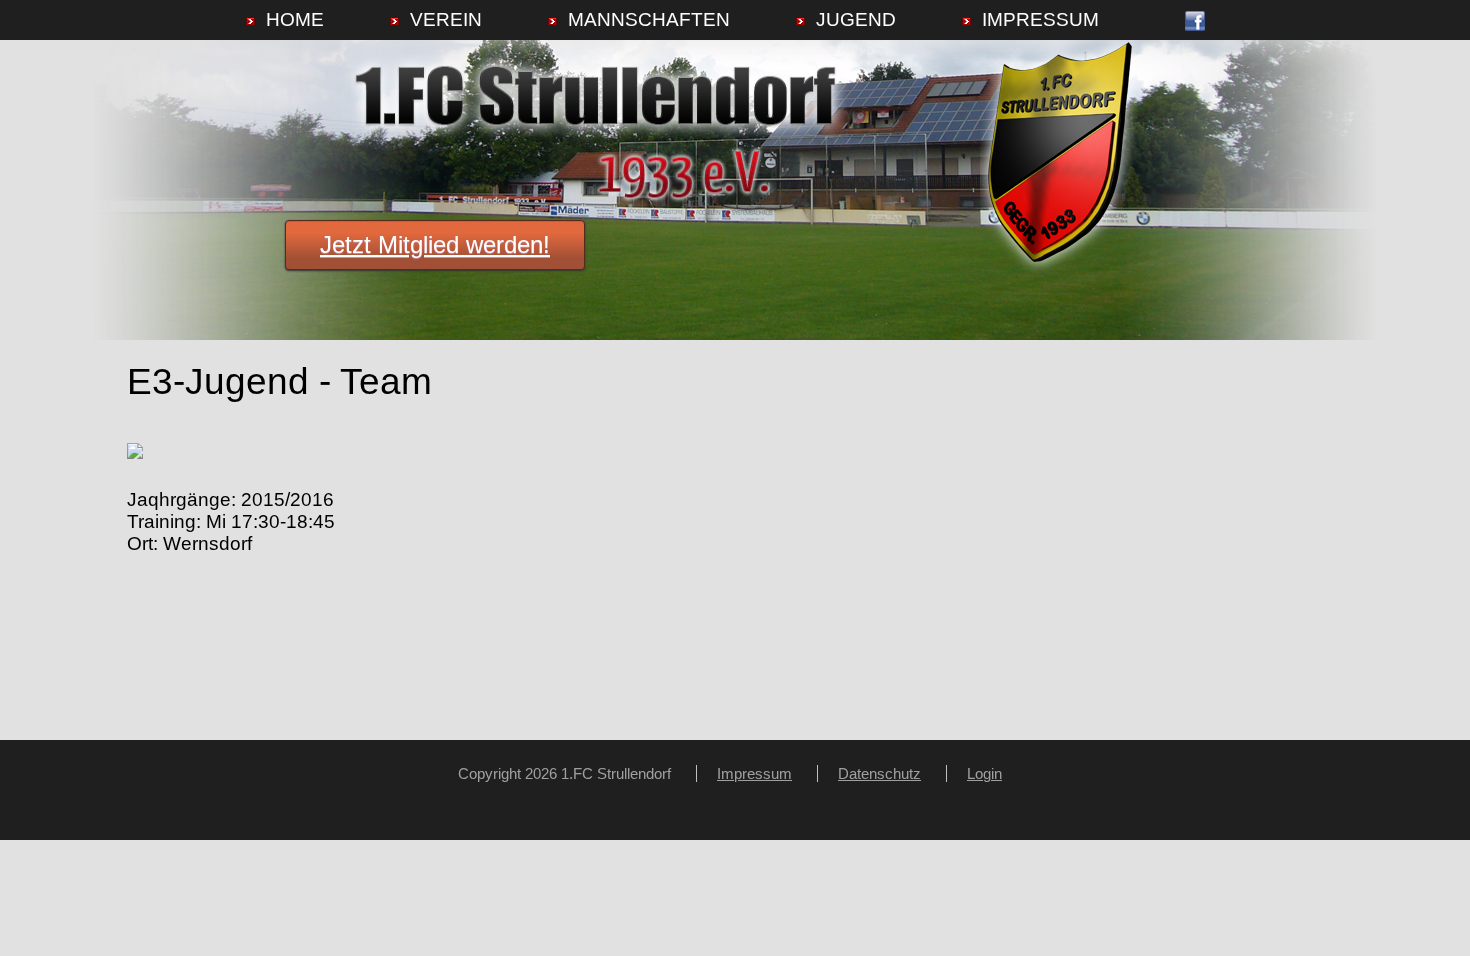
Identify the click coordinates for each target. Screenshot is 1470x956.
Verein (446, 19)
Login (984, 773)
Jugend (856, 19)
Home (295, 19)
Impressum (1040, 19)
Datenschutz (879, 773)
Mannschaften (649, 19)
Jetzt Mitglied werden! (435, 244)
